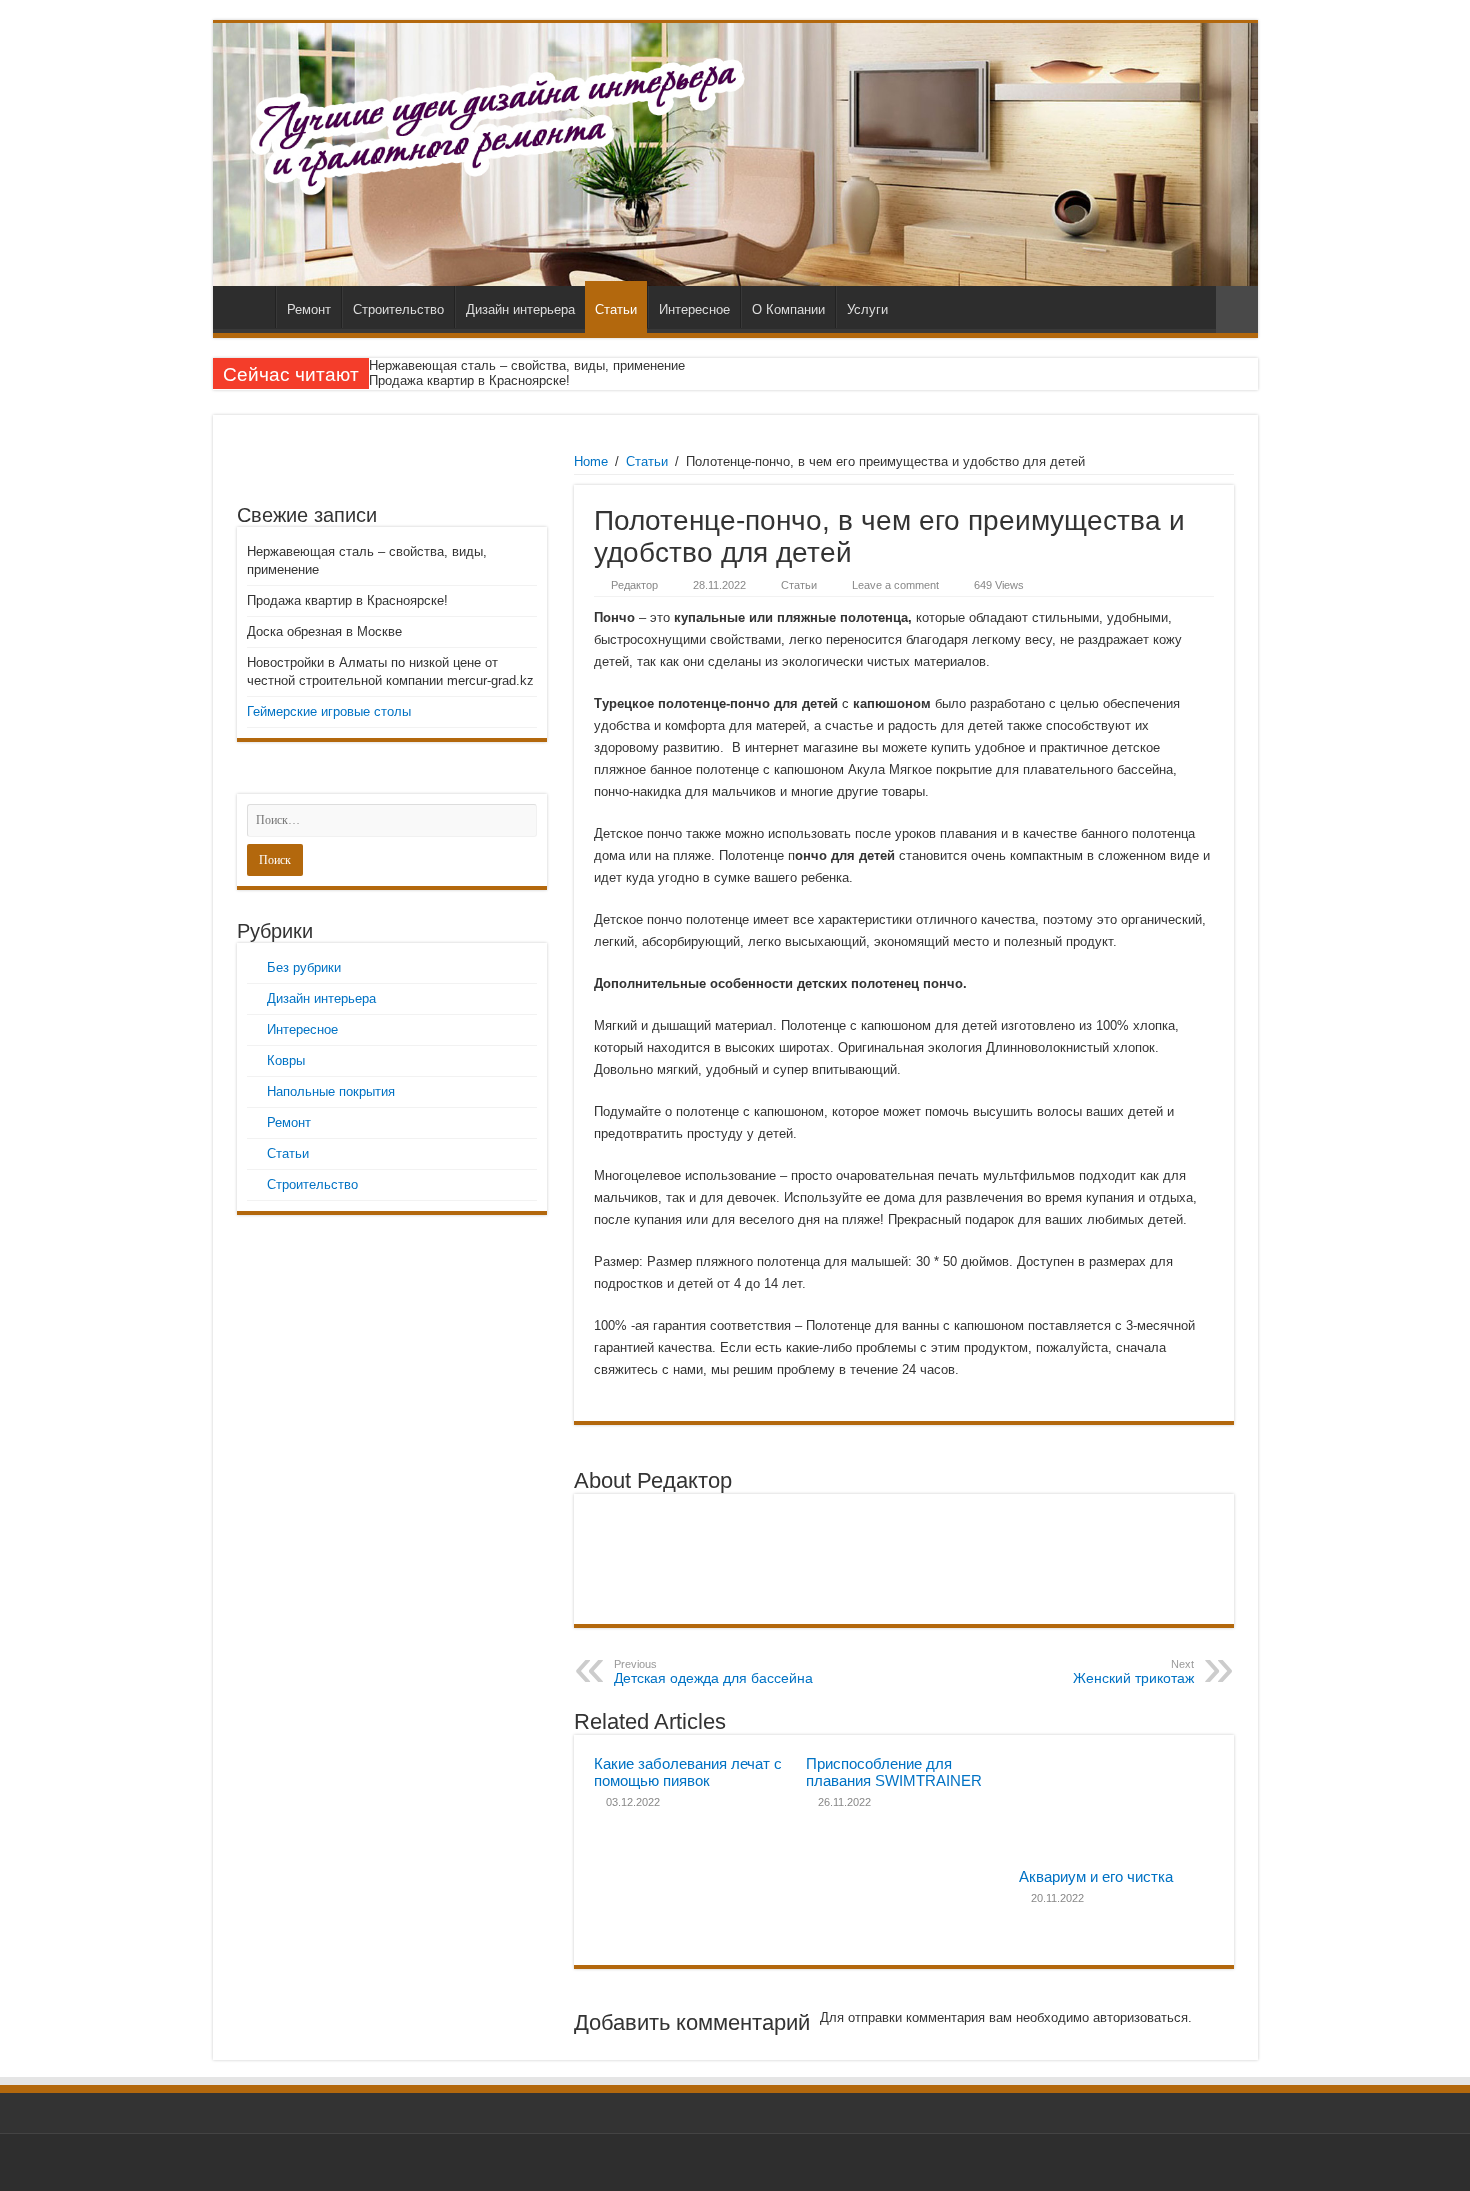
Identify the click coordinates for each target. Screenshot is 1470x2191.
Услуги (867, 309)
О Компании (788, 309)
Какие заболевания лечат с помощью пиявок (688, 1772)
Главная (249, 307)
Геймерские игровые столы (329, 711)
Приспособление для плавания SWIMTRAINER (894, 1772)
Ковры (286, 1060)
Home (591, 461)
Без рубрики (304, 967)
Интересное (694, 309)
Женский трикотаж (1133, 1672)
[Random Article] (1237, 309)
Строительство (398, 309)
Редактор (634, 585)
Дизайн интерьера (520, 309)
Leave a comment (895, 585)
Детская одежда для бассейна (713, 1672)
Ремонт (309, 309)
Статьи (616, 309)
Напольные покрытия (331, 1091)
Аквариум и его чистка (1096, 1876)
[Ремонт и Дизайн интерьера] (735, 154)
